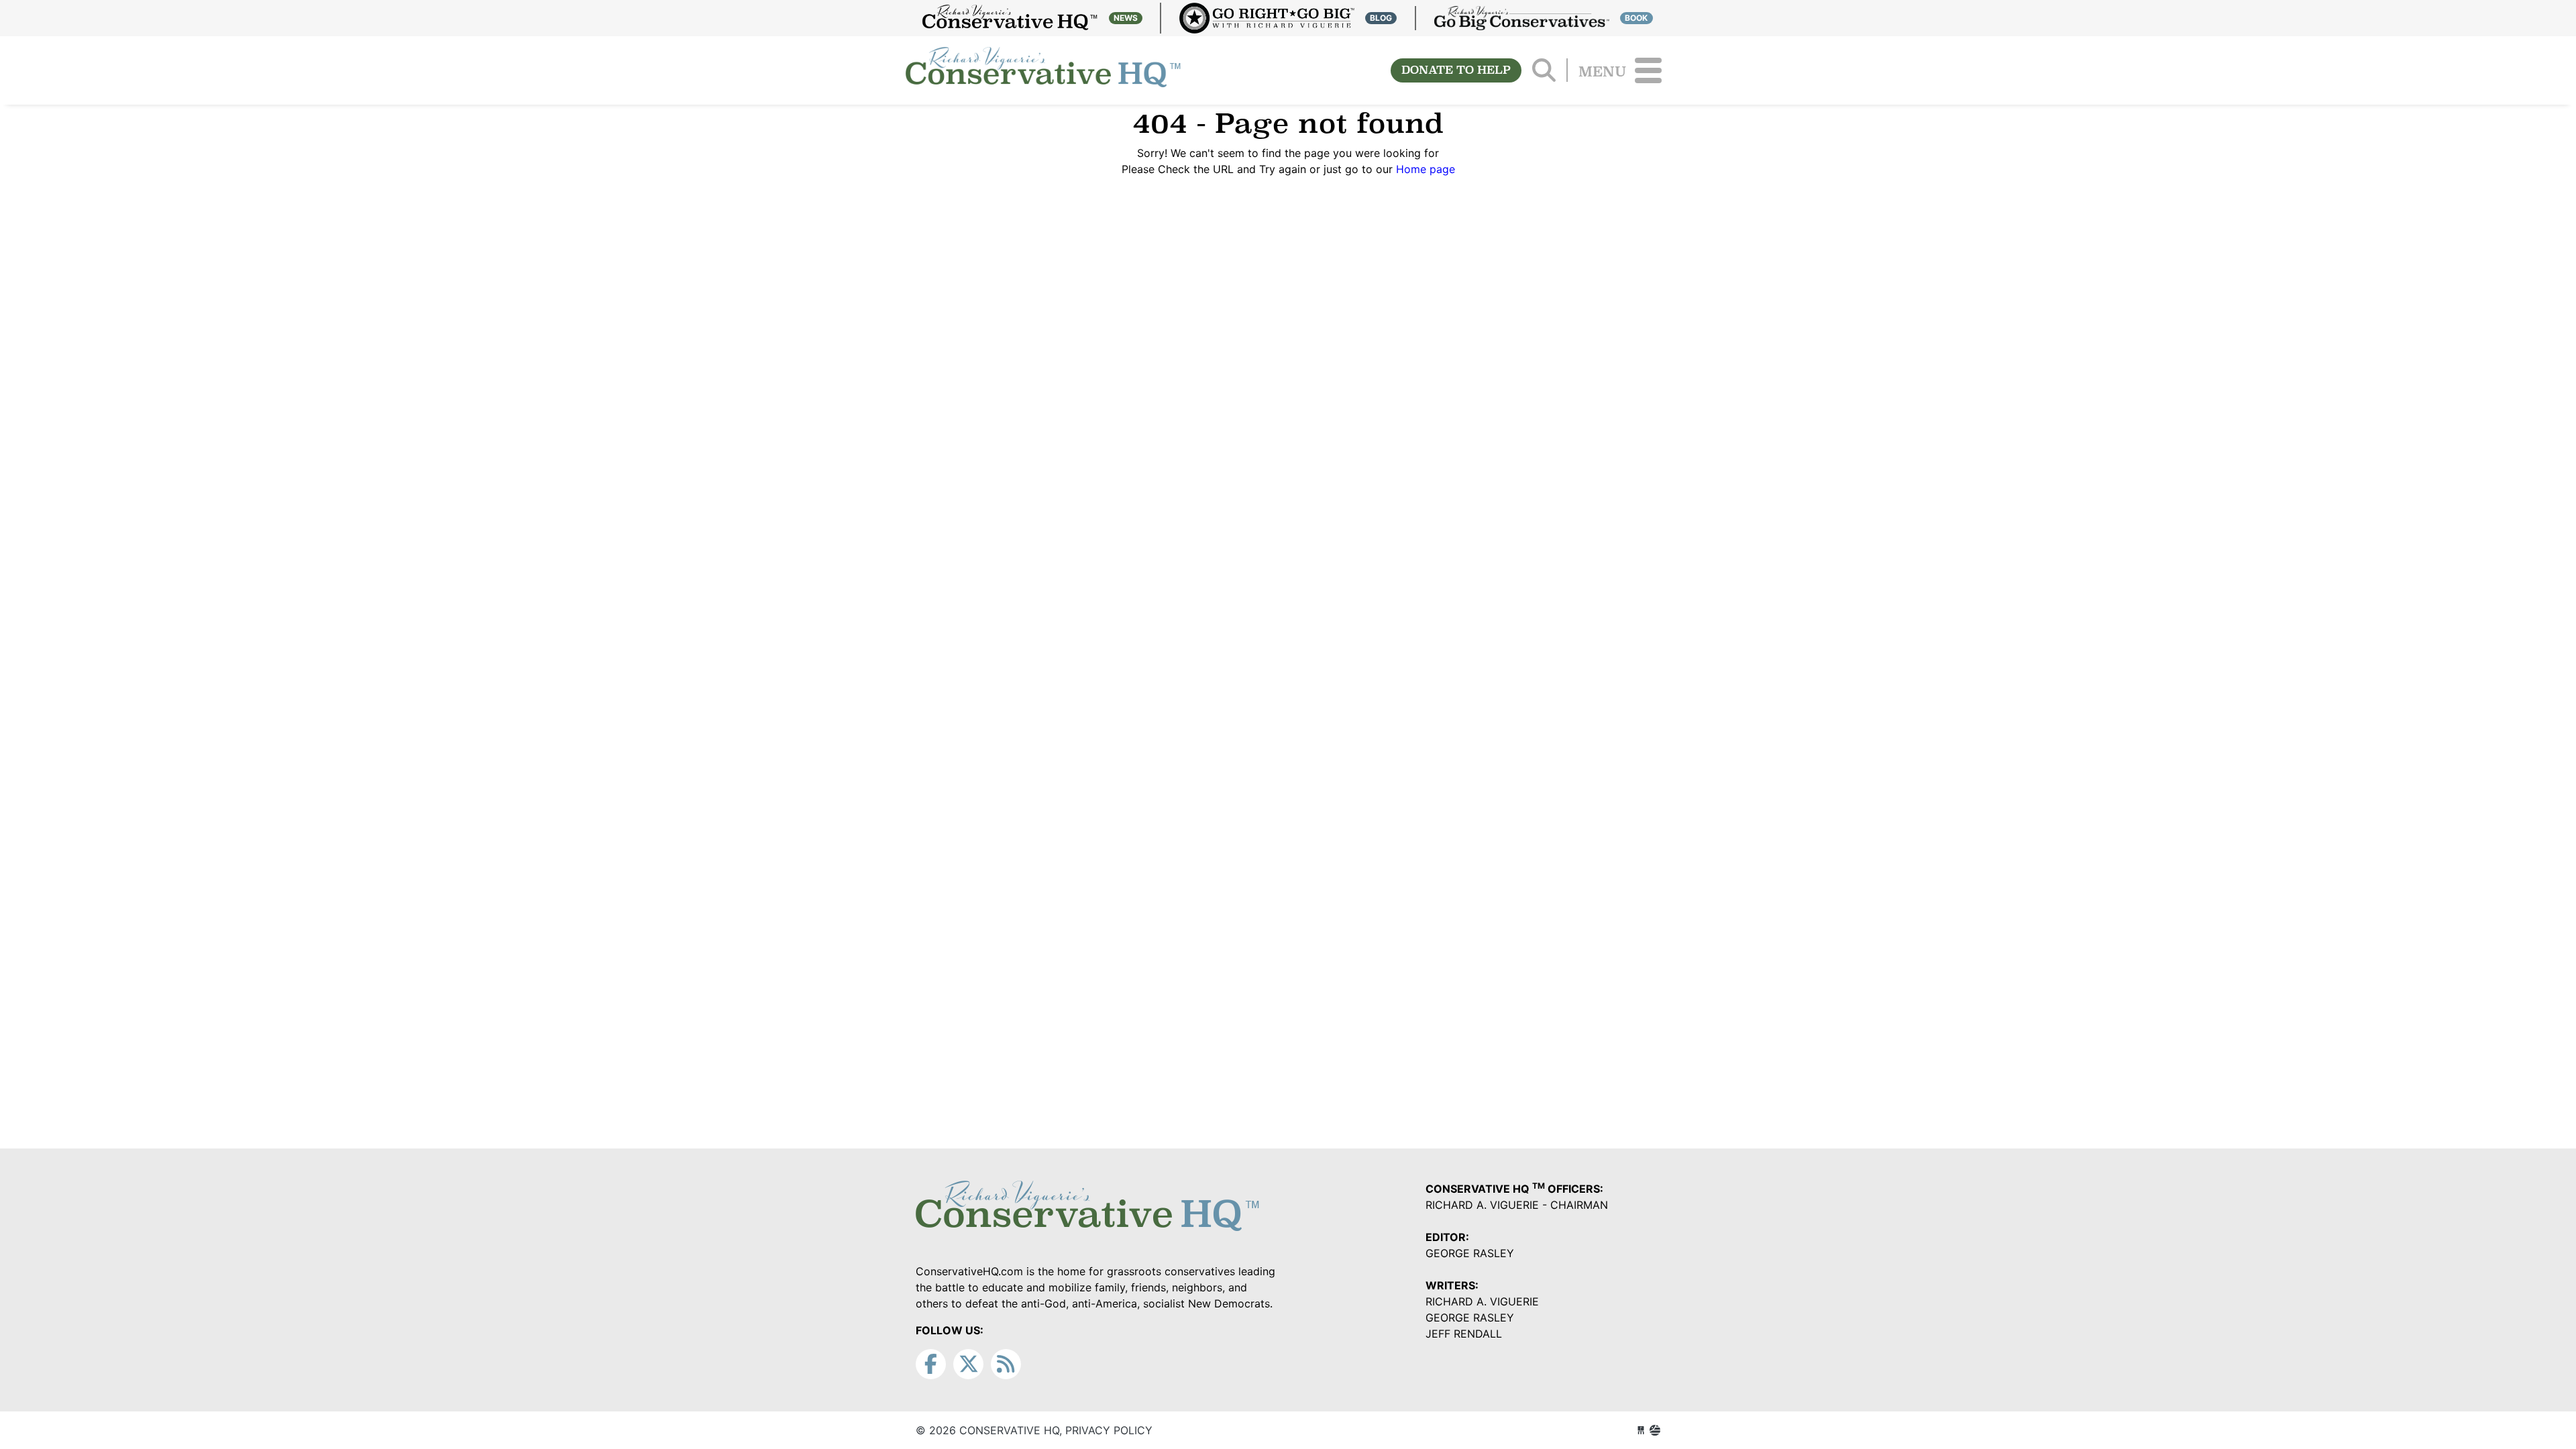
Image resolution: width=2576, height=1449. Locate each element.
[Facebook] (931, 1364)
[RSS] (1006, 1364)
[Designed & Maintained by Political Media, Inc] (1641, 1430)
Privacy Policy (1109, 1430)
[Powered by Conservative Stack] (1655, 1430)
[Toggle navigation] (1648, 70)
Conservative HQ (1043, 70)
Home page (1426, 169)
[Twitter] (968, 1364)
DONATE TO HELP (1456, 70)
